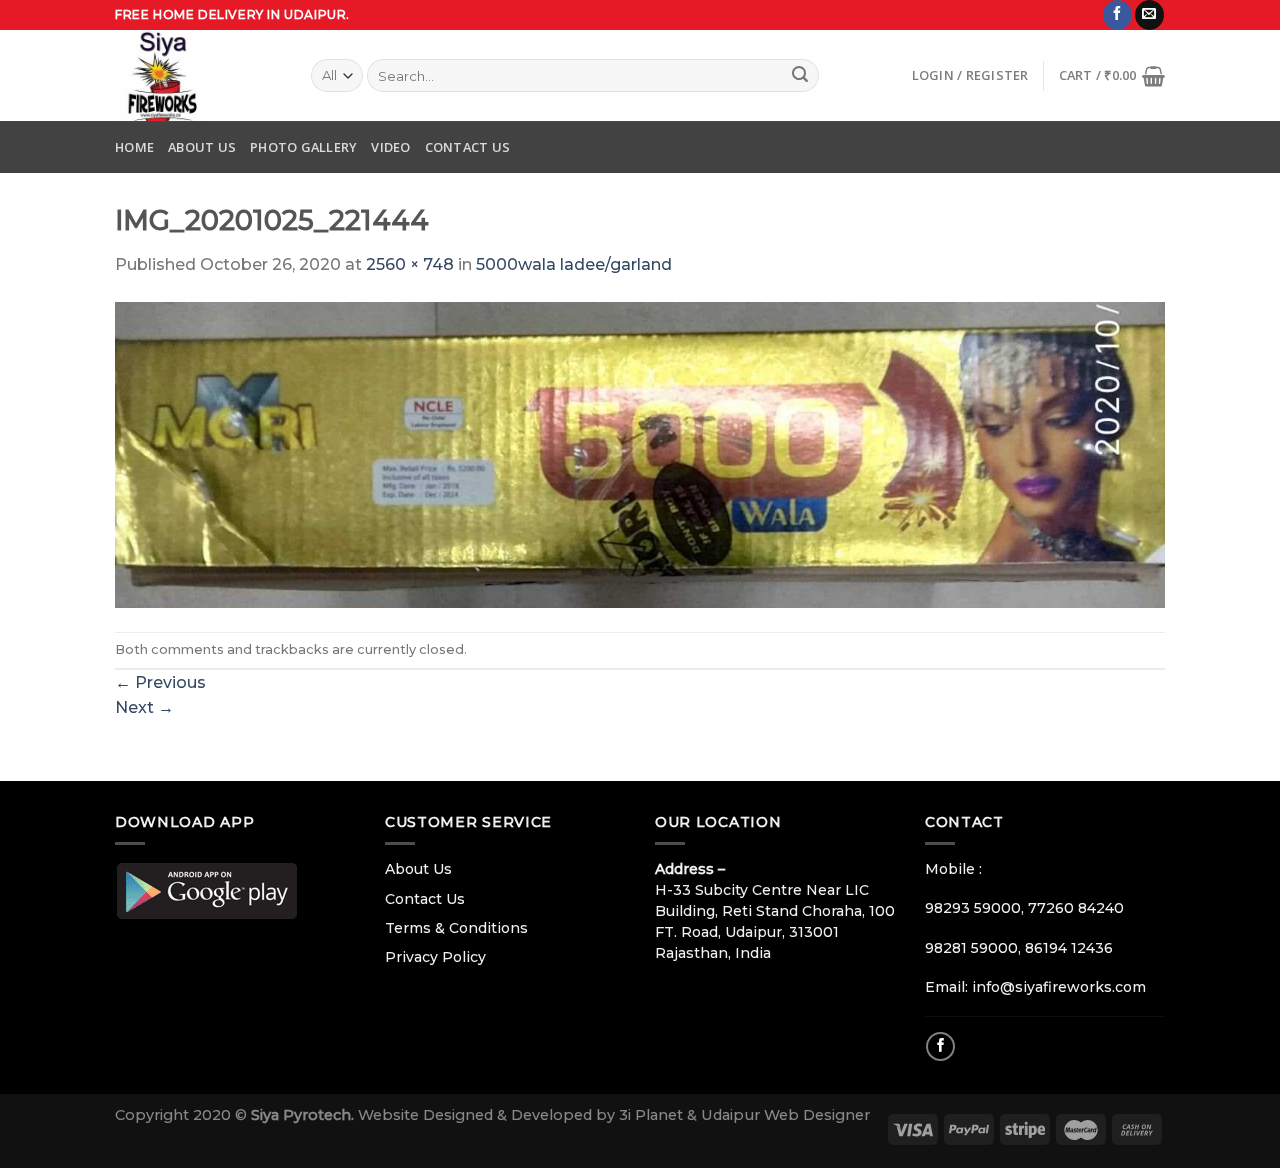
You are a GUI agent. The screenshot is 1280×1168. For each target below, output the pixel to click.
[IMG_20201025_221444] (640, 453)
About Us (202, 147)
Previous (160, 682)
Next (144, 707)
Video (390, 147)
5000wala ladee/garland (574, 264)
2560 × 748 (410, 264)
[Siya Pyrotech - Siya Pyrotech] (198, 75)
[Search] (800, 76)
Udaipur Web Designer (785, 1115)
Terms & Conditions (456, 928)
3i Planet (653, 1115)
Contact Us (468, 147)
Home (134, 147)
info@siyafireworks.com (1059, 987)
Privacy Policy (435, 957)
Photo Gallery (303, 147)
